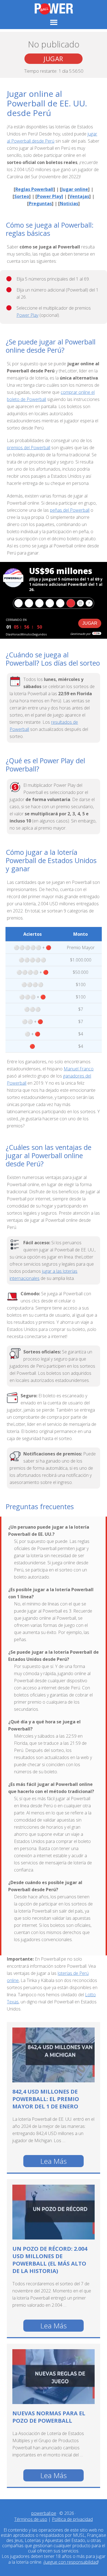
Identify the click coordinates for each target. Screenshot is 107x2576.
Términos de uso (31, 2519)
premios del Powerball (29, 448)
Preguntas (40, 203)
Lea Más (54, 2161)
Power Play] (50, 196)
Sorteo (22, 196)
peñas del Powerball (70, 510)
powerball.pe (54, 9)
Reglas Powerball (34, 189)
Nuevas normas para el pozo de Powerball (49, 2417)
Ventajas (79, 196)
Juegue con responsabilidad (71, 2562)
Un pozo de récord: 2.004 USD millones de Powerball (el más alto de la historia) (50, 2260)
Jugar (54, 59)
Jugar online (75, 189)
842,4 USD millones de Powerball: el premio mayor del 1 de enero (46, 2099)
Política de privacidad (72, 2519)
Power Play (27, 315)
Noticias (69, 203)
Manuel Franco (79, 1069)
